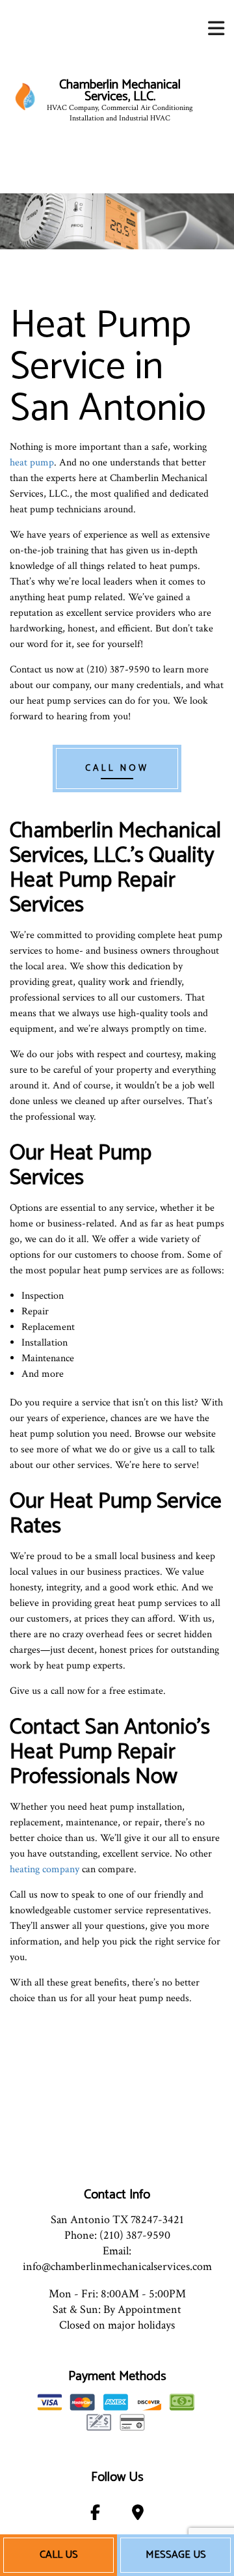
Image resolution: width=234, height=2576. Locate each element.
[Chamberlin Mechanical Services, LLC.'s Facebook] (95, 2515)
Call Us (59, 2555)
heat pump (32, 463)
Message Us (176, 2555)
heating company (45, 1869)
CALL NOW (117, 769)
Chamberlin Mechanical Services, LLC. (120, 91)
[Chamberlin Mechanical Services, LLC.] (25, 96)
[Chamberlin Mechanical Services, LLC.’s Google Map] (138, 2515)
